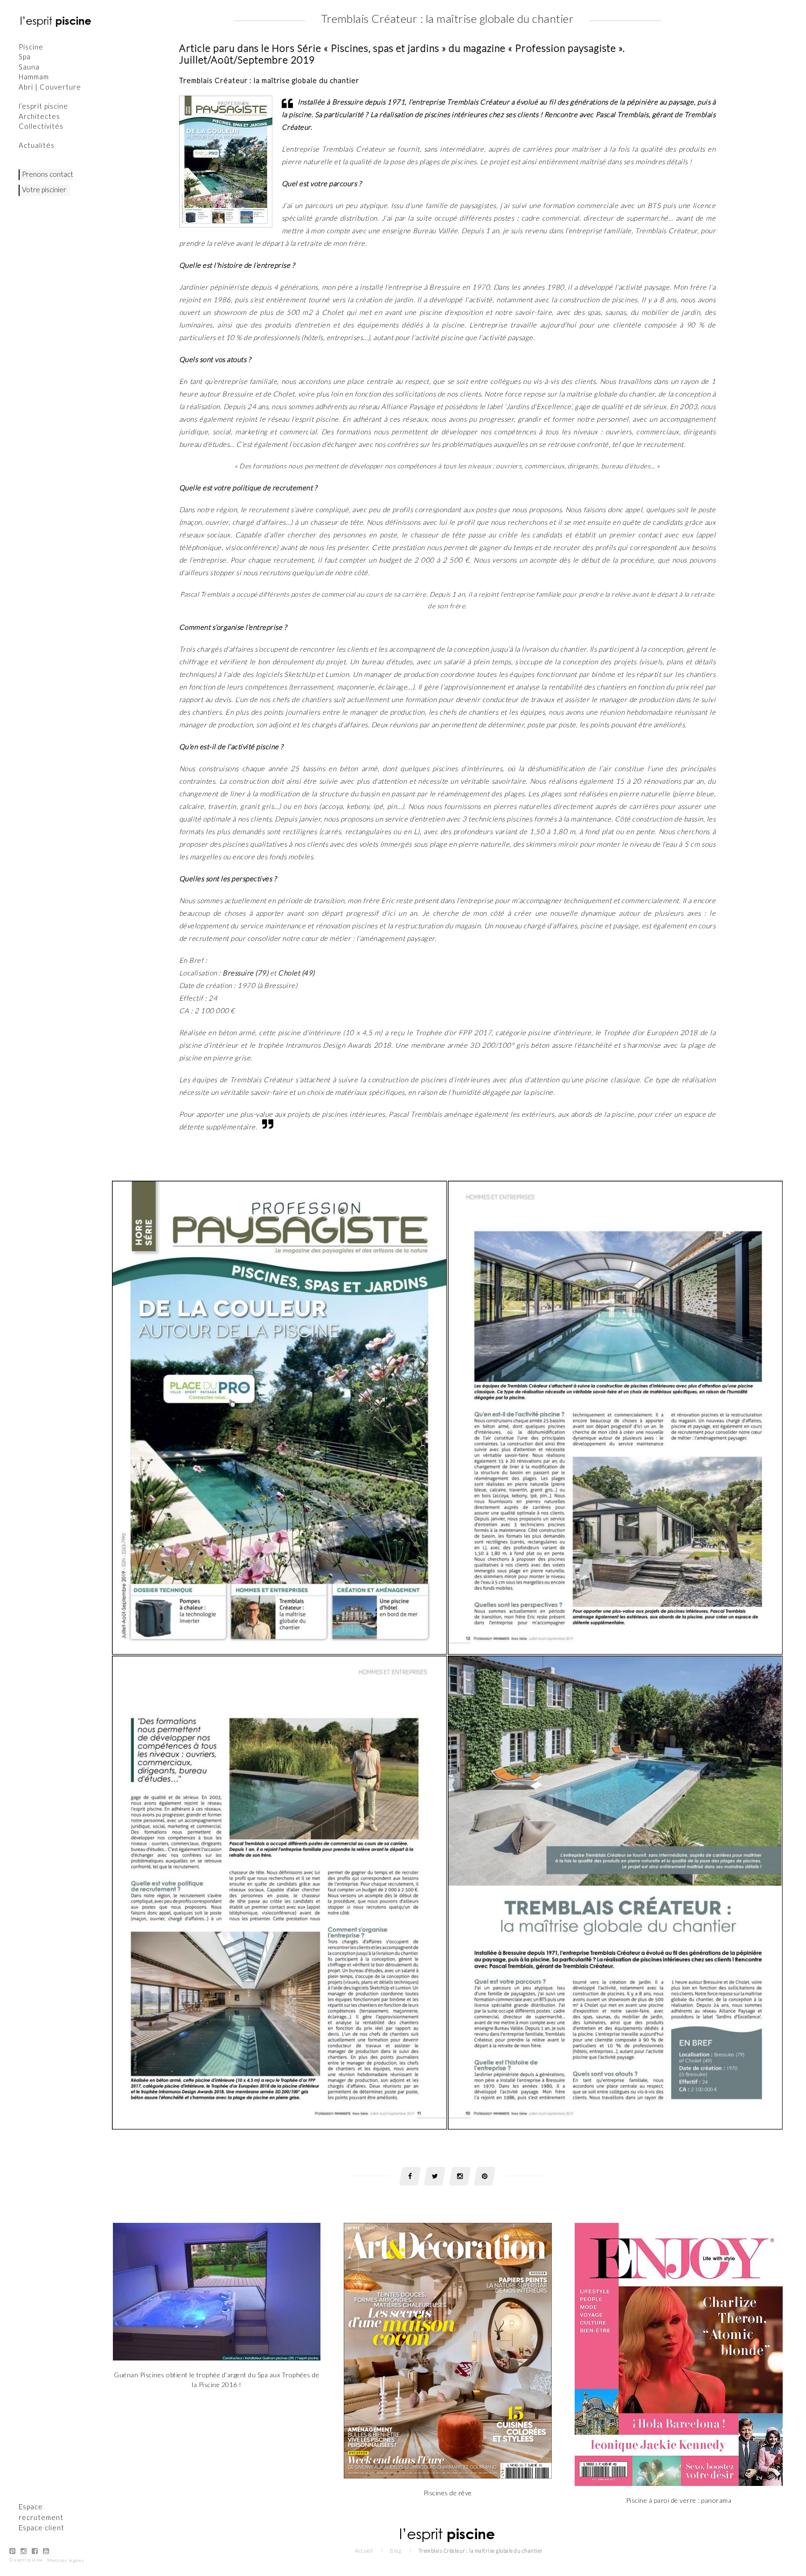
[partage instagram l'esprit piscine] (460, 2176)
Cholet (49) (296, 973)
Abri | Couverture (50, 87)
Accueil (364, 2551)
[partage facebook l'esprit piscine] (410, 2176)
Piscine (31, 47)
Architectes (39, 116)
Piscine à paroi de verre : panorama (679, 2500)
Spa (25, 56)
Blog (396, 2551)
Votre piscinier (44, 189)
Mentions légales (66, 2566)
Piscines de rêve (448, 2493)
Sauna (29, 67)
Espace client (42, 2534)
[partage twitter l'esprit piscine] (435, 2176)
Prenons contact (48, 174)
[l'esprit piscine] (56, 21)
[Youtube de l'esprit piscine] (46, 2557)
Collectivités (41, 126)
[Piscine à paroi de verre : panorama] (679, 2354)
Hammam (34, 77)
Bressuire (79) (245, 973)
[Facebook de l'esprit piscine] (35, 2557)
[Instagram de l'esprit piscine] (24, 2557)
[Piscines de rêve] (448, 2350)
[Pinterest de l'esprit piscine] (13, 2557)
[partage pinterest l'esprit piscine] (485, 2176)
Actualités (37, 145)
